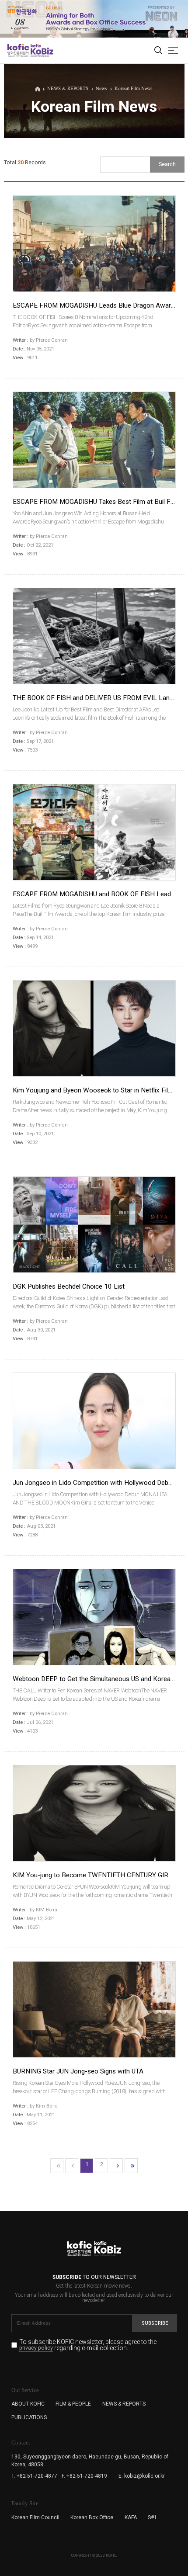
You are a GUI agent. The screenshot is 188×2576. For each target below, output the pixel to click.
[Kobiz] (41, 50)
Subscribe (155, 2323)
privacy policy (36, 2348)
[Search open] (158, 51)
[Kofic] (18, 50)
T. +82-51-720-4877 (34, 2476)
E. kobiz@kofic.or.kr (142, 2476)
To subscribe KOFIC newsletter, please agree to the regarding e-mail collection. (88, 2345)
